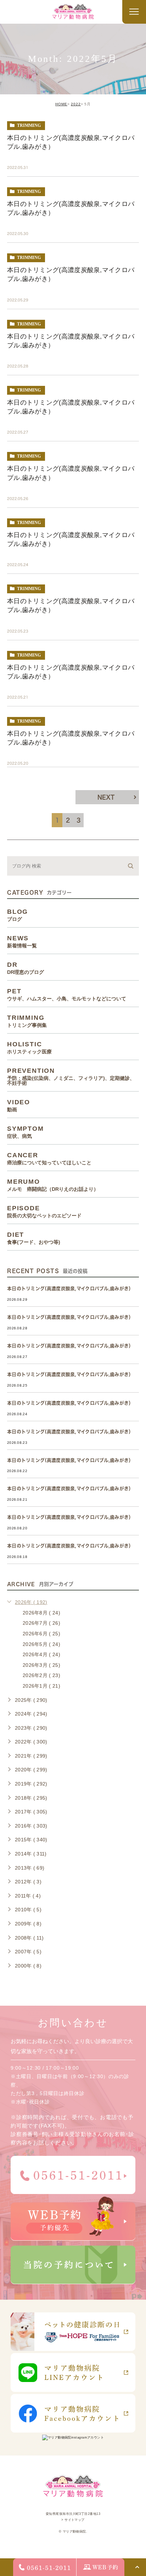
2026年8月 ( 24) (41, 1613)
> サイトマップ (73, 2520)
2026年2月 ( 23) (41, 1675)
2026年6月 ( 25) (41, 1634)
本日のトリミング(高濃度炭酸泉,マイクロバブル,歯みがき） (70, 1289)
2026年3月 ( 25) (41, 1665)
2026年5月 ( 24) (41, 1644)
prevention (71, 1076)
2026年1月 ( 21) (41, 1686)
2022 (76, 104)
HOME (61, 104)
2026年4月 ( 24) (41, 1654)
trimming (29, 125)
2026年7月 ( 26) (41, 1623)
